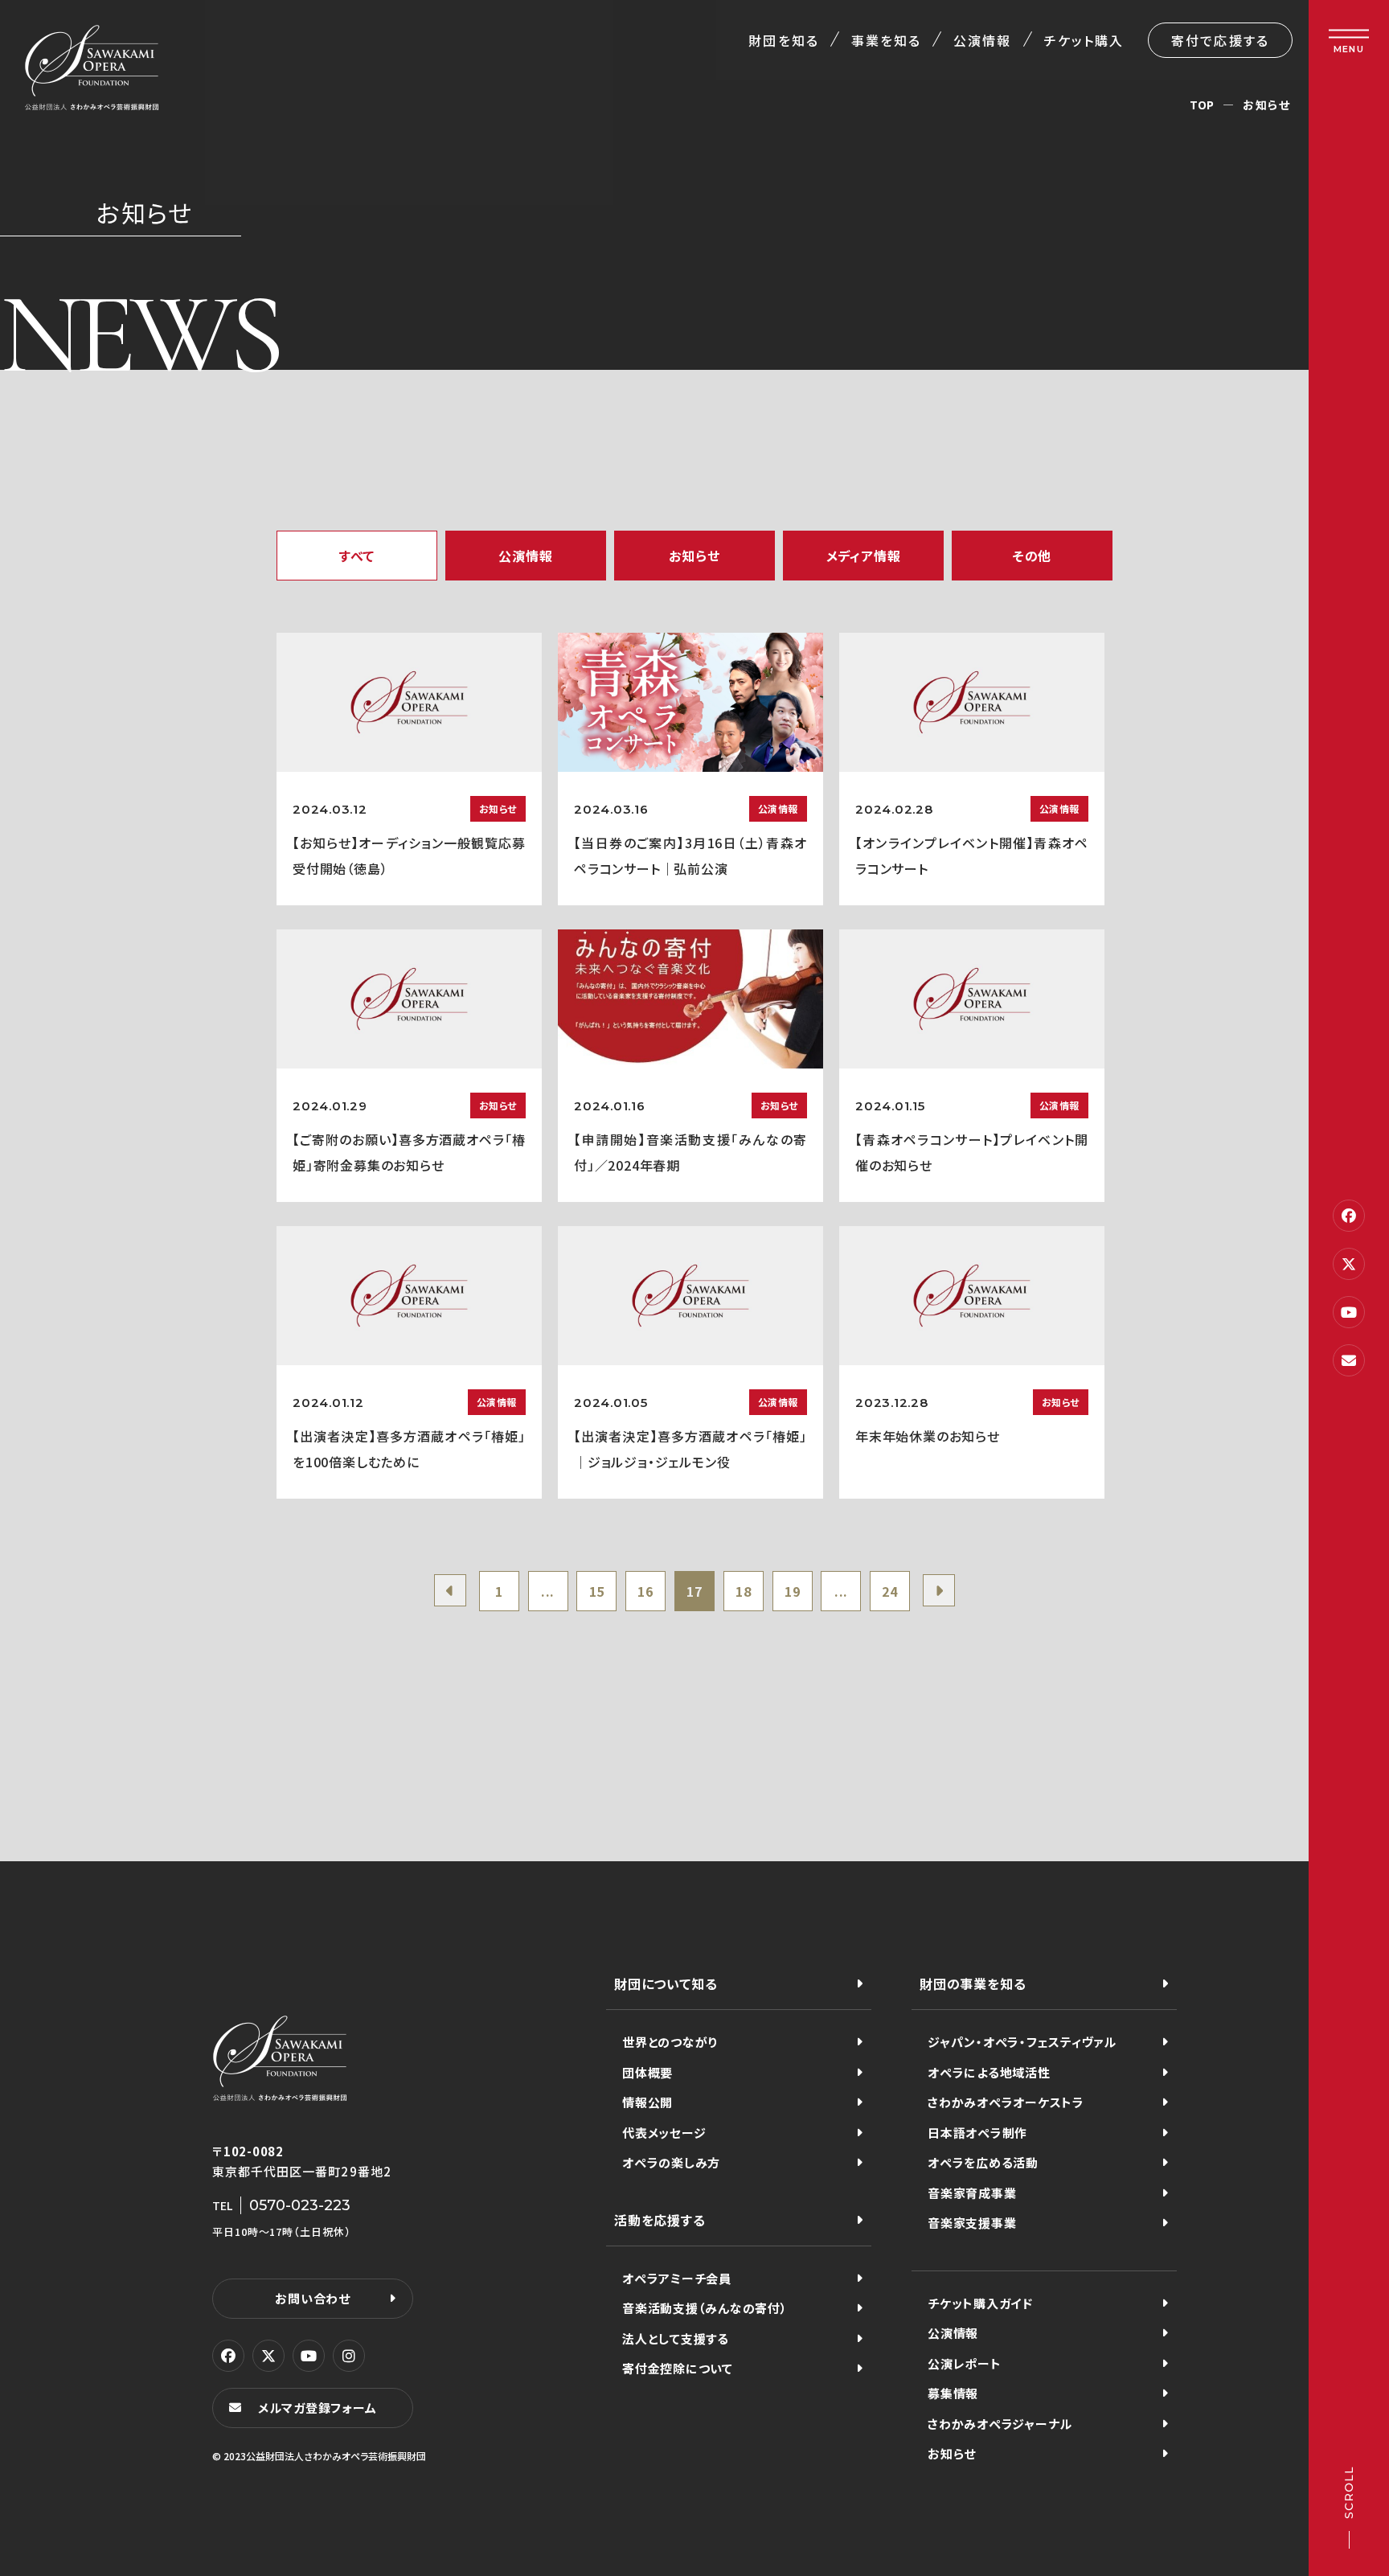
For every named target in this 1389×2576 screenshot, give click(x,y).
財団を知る (783, 40)
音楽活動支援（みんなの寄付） (705, 2308)
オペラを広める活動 (983, 2162)
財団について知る (666, 1983)
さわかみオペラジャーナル (1000, 2424)
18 (744, 1591)
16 (645, 1591)
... (548, 1591)
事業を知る (886, 40)
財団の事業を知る (973, 1983)
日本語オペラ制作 (977, 2133)
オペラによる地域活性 (989, 2072)
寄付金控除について (678, 2368)
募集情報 (953, 2393)
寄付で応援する (1220, 40)
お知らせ (952, 2453)
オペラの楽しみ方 (671, 2162)
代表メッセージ (664, 2133)
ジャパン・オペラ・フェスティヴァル (1022, 2042)
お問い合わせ (313, 2298)
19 (793, 1591)
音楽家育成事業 (972, 2193)
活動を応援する (660, 2220)
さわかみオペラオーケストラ (1006, 2102)
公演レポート (965, 2363)
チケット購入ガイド (980, 2303)
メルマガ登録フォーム (318, 2408)
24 (890, 1591)
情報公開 (647, 2102)
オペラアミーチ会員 (677, 2278)
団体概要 (647, 2072)
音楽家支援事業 (972, 2223)
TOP (1202, 105)
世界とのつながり (670, 2042)
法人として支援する (676, 2338)
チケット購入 (1084, 40)
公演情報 (982, 40)
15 (597, 1591)
